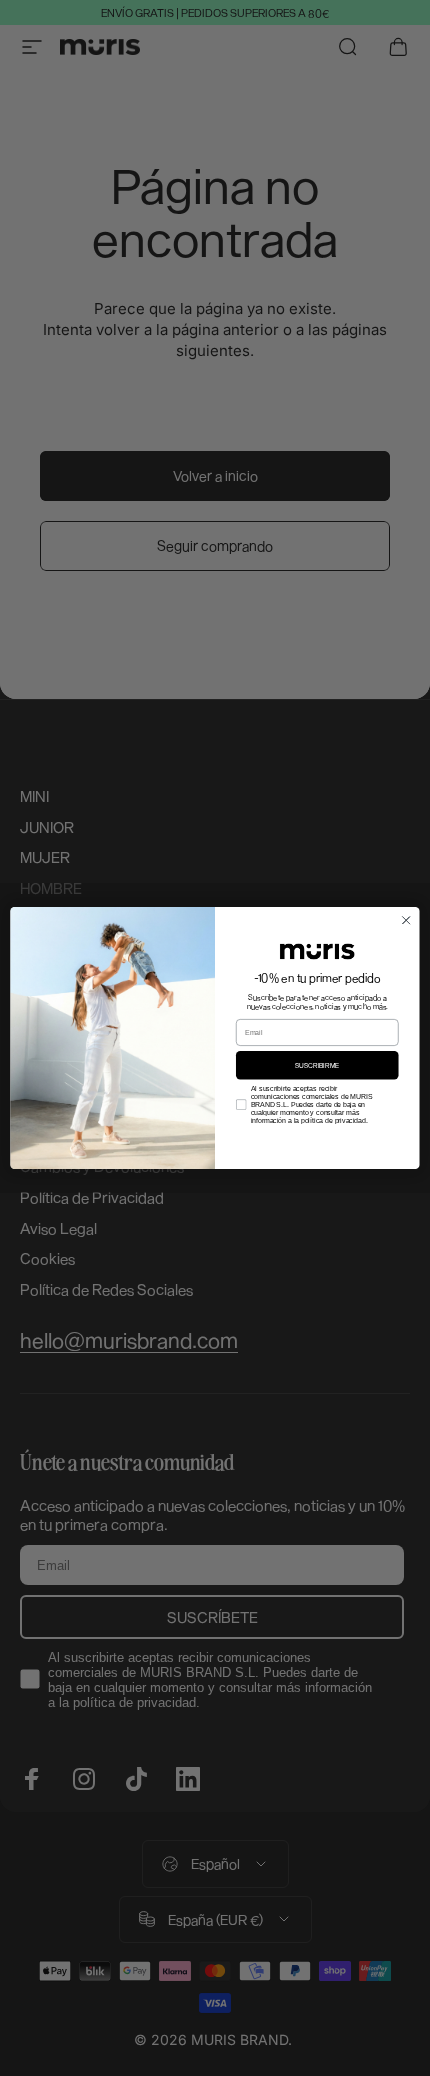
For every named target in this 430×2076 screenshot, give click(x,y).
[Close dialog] (406, 920)
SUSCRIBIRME (317, 1065)
